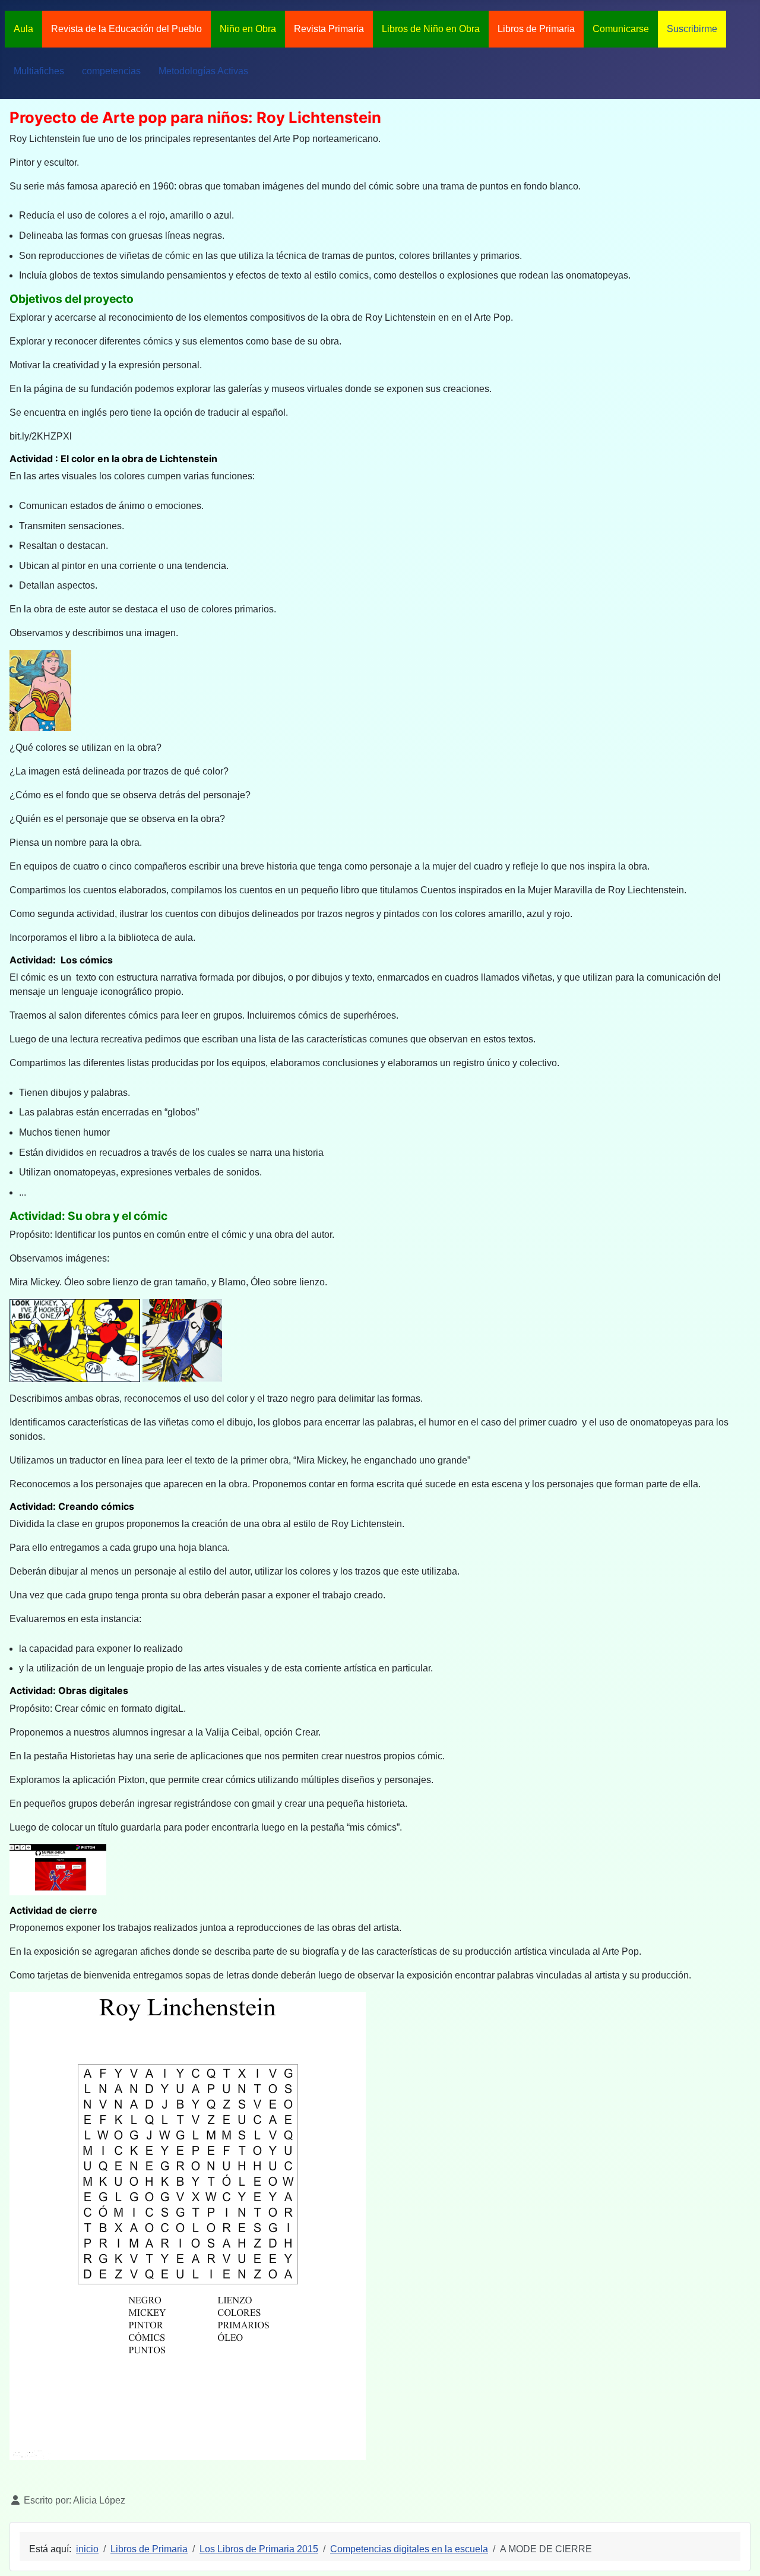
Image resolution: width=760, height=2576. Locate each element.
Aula (23, 29)
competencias (111, 71)
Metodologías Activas (203, 71)
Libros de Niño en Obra (431, 29)
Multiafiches (39, 71)
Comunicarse (621, 29)
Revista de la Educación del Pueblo (126, 29)
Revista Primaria (329, 29)
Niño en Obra (248, 29)
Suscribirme (692, 29)
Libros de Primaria (536, 29)
